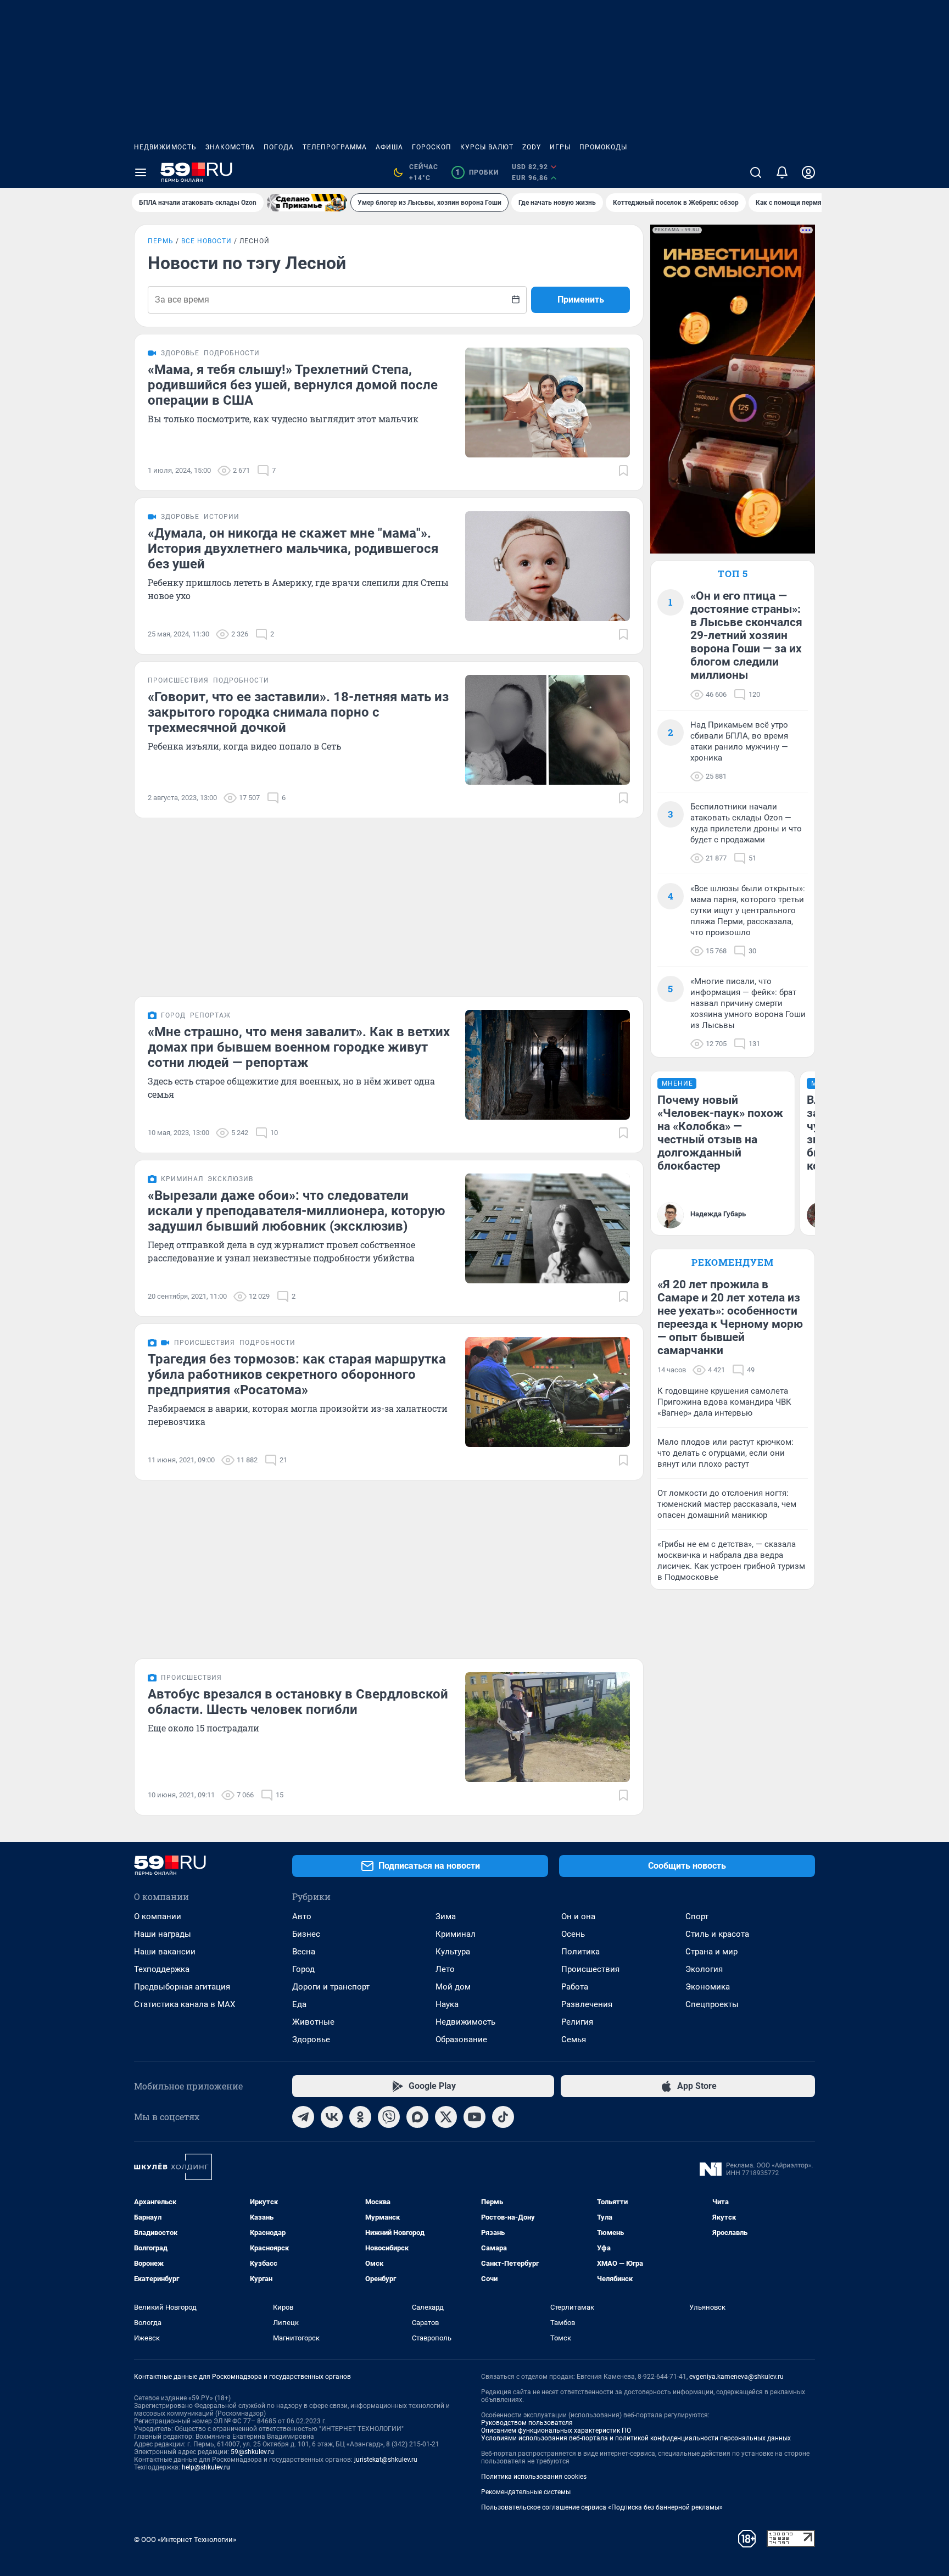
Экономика (708, 1987)
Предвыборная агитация (182, 1987)
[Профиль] (808, 172)
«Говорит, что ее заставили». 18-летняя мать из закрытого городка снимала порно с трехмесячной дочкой (298, 712)
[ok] (360, 2117)
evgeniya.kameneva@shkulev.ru (736, 2377)
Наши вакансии (165, 1952)
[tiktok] (503, 2117)
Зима (446, 1916)
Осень (573, 1934)
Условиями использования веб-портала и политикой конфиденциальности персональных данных (636, 2438)
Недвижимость (165, 147)
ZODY (532, 147)
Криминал (456, 1934)
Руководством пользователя (527, 2423)
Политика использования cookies (534, 2477)
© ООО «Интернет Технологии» (185, 2539)
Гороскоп (432, 147)
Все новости (206, 241)
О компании (158, 1916)
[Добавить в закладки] (623, 471)
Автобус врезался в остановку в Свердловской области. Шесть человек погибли (298, 1702)
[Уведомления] (782, 172)
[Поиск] (756, 172)
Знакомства (230, 147)
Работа (575, 1987)
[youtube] (474, 2117)
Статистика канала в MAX (185, 2004)
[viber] (389, 2117)
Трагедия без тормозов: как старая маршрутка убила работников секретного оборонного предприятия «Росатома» (297, 1374)
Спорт (697, 1916)
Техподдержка (162, 1969)
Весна (304, 1952)
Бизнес (306, 1934)
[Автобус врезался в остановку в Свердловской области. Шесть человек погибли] (548, 1727)
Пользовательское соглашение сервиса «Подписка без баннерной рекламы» (602, 2507)
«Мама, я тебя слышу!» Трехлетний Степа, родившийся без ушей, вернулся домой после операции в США (293, 385)
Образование (461, 2039)
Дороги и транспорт (331, 1987)
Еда (299, 2004)
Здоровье (311, 2039)
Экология (704, 1969)
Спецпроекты (712, 2004)
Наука (447, 2004)
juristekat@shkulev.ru (386, 2460)
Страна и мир (711, 1952)
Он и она (578, 1916)
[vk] (332, 2117)
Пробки (477, 172)
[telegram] (303, 2117)
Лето (445, 1969)
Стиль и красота (717, 1934)
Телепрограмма (335, 147)
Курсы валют (487, 147)
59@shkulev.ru (252, 2452)
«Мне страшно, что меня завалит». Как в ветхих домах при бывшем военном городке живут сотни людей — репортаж (299, 1047)
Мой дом (453, 1987)
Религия (577, 2022)
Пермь (161, 241)
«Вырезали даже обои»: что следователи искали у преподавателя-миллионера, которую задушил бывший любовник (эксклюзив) (296, 1211)
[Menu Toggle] (141, 172)
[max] (417, 2117)
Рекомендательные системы (526, 2492)
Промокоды (603, 147)
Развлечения (587, 2004)
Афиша (389, 147)
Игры (560, 147)
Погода (279, 147)
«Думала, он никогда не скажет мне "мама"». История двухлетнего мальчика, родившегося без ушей (293, 549)
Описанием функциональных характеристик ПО (556, 2430)
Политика (580, 1952)
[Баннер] (307, 203)
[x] (446, 2117)
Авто (302, 1916)
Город (303, 1969)
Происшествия (590, 1969)
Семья (574, 2039)
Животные (313, 2022)
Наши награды (163, 1934)
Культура (453, 1952)
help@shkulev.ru (206, 2467)
